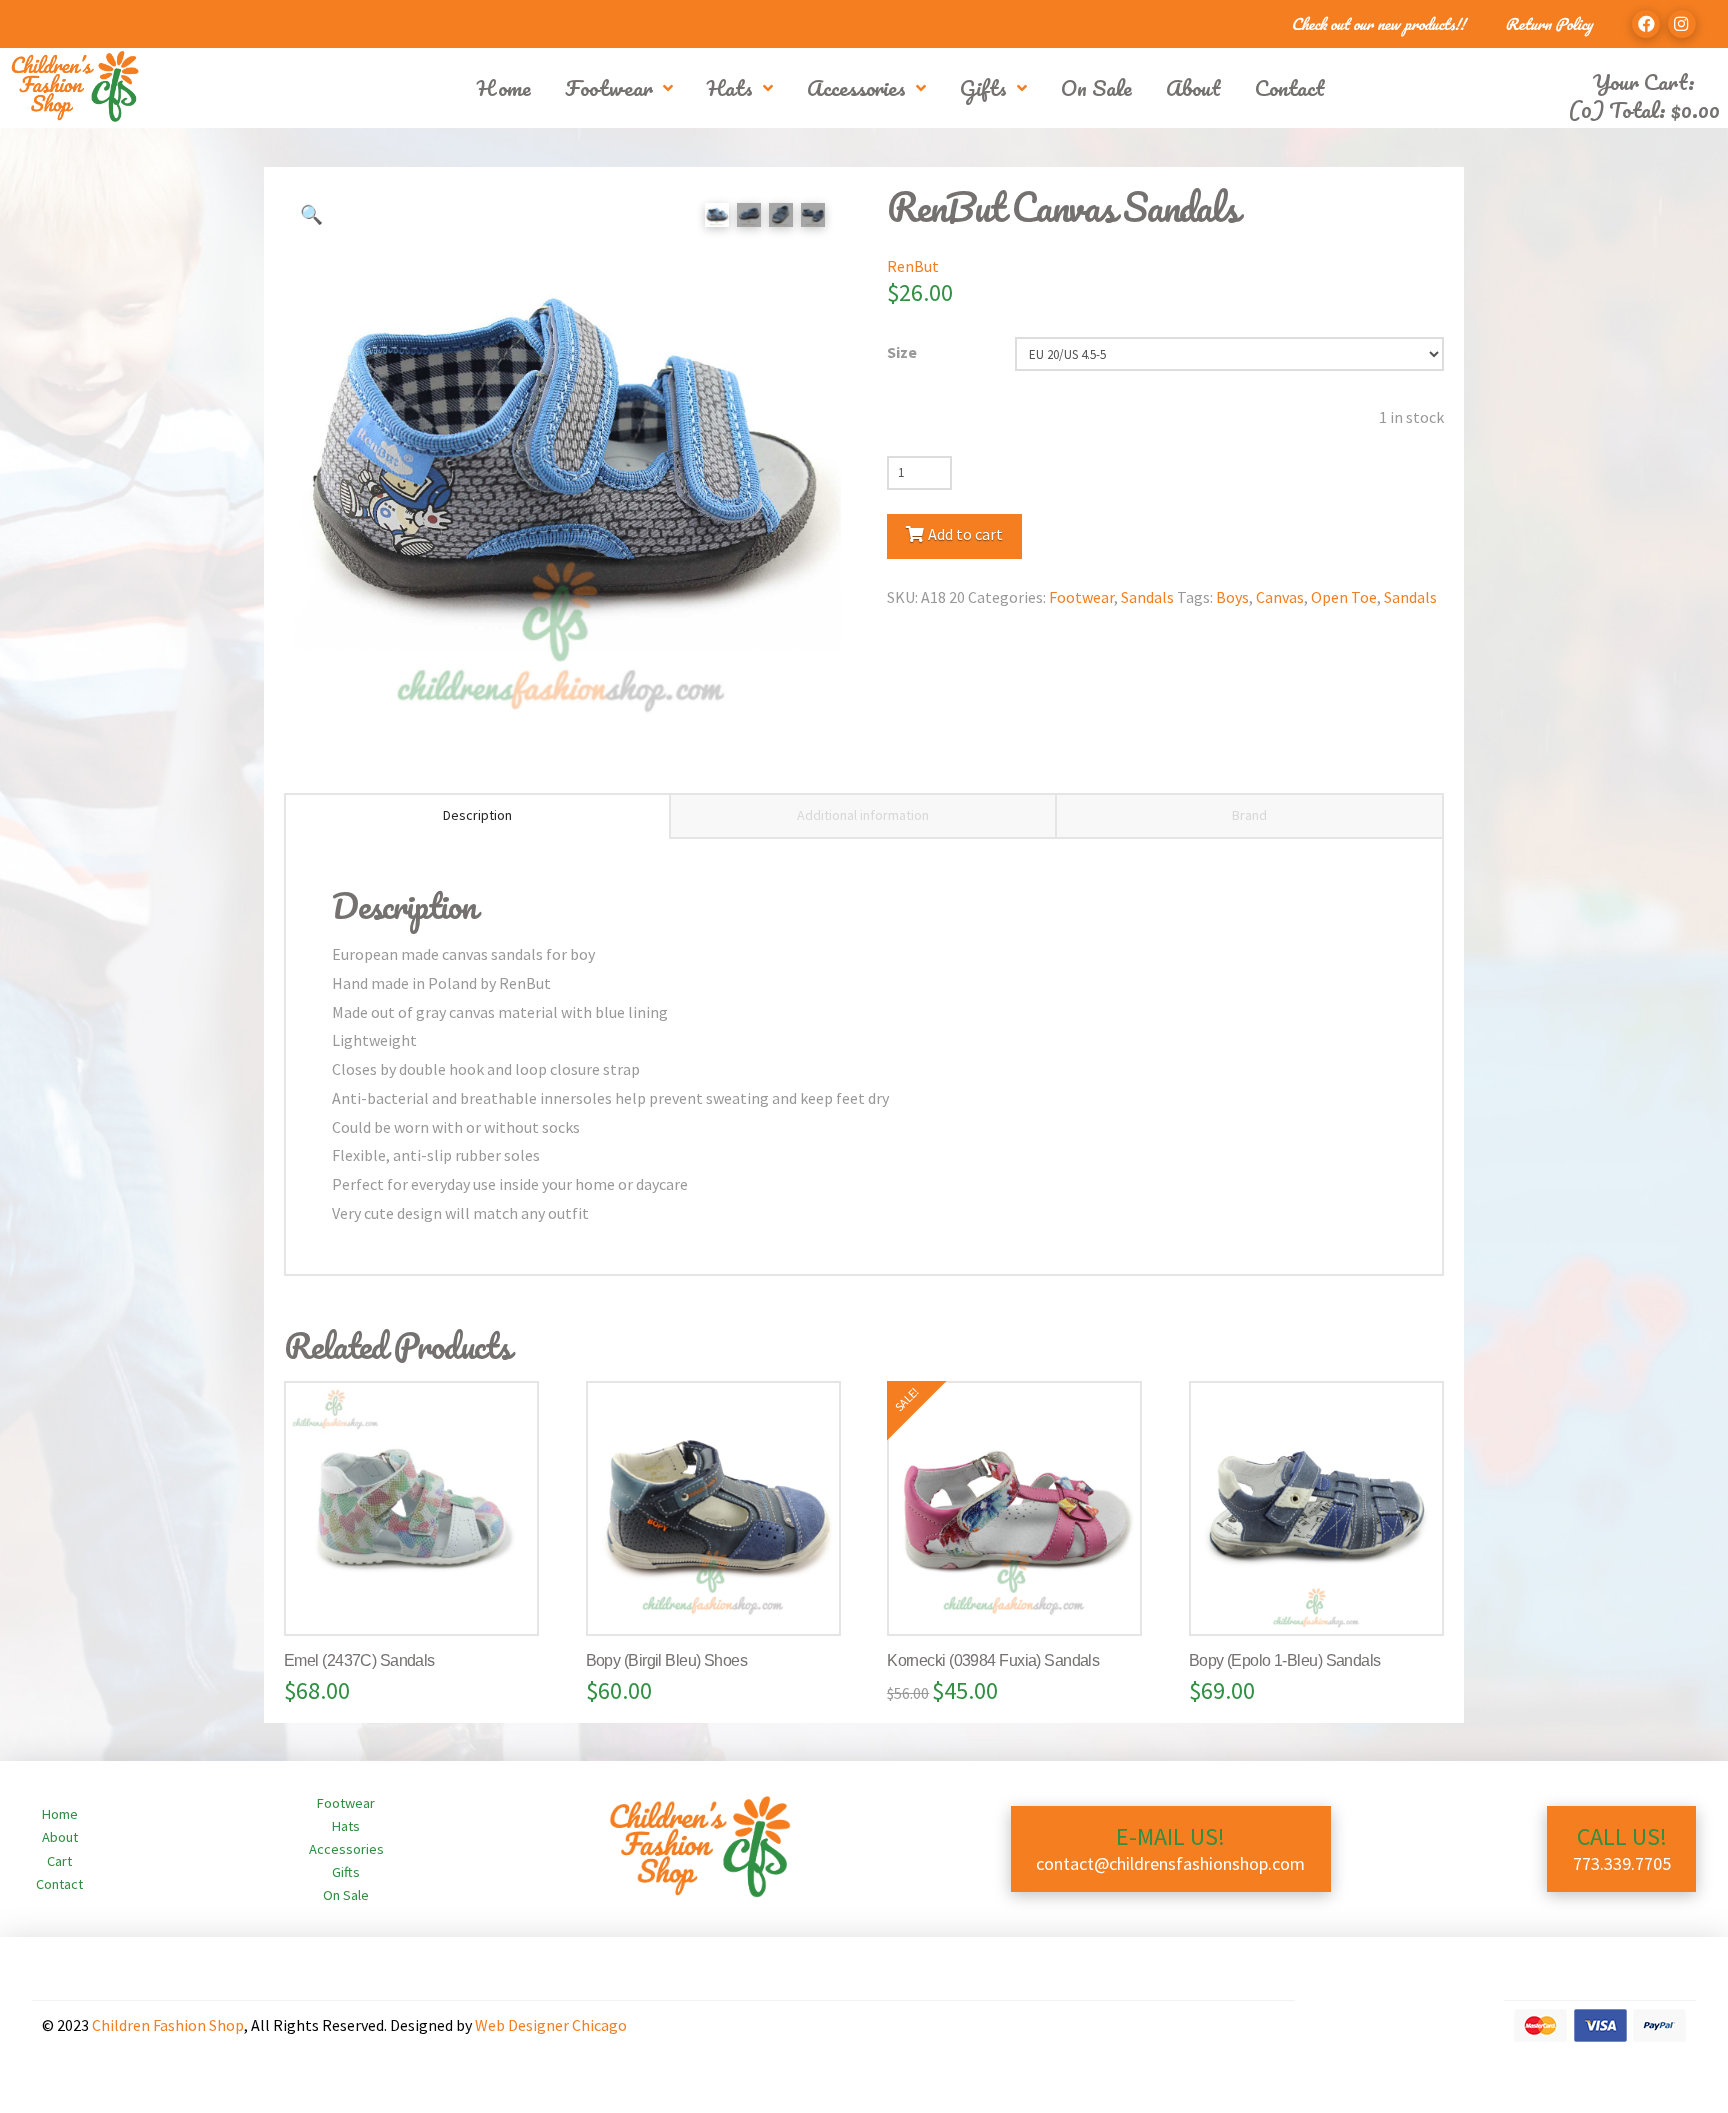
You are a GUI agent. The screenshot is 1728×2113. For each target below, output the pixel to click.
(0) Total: (1644, 109)
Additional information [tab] (863, 815)
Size (902, 352)
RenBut (913, 266)
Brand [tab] (1249, 815)
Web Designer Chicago (551, 2025)
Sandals (1147, 597)
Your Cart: (1644, 81)
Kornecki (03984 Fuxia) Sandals (993, 1660)
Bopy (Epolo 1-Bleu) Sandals (1285, 1660)
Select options (420, 1599)
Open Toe (1344, 597)
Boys (1232, 597)
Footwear (1081, 597)
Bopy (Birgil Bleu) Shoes (667, 1660)
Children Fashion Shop (168, 2025)
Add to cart (965, 534)
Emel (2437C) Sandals (359, 1660)
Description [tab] (477, 815)
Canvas (1280, 597)
